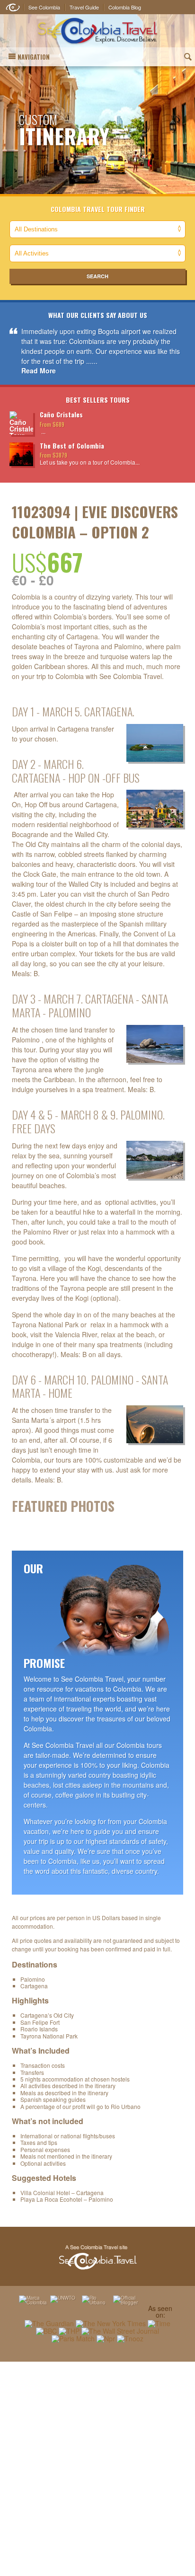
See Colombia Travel (97, 2258)
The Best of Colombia (72, 446)
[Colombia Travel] (97, 31)
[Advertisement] (97, 2469)
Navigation (34, 57)
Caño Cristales (61, 414)
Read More (39, 371)
